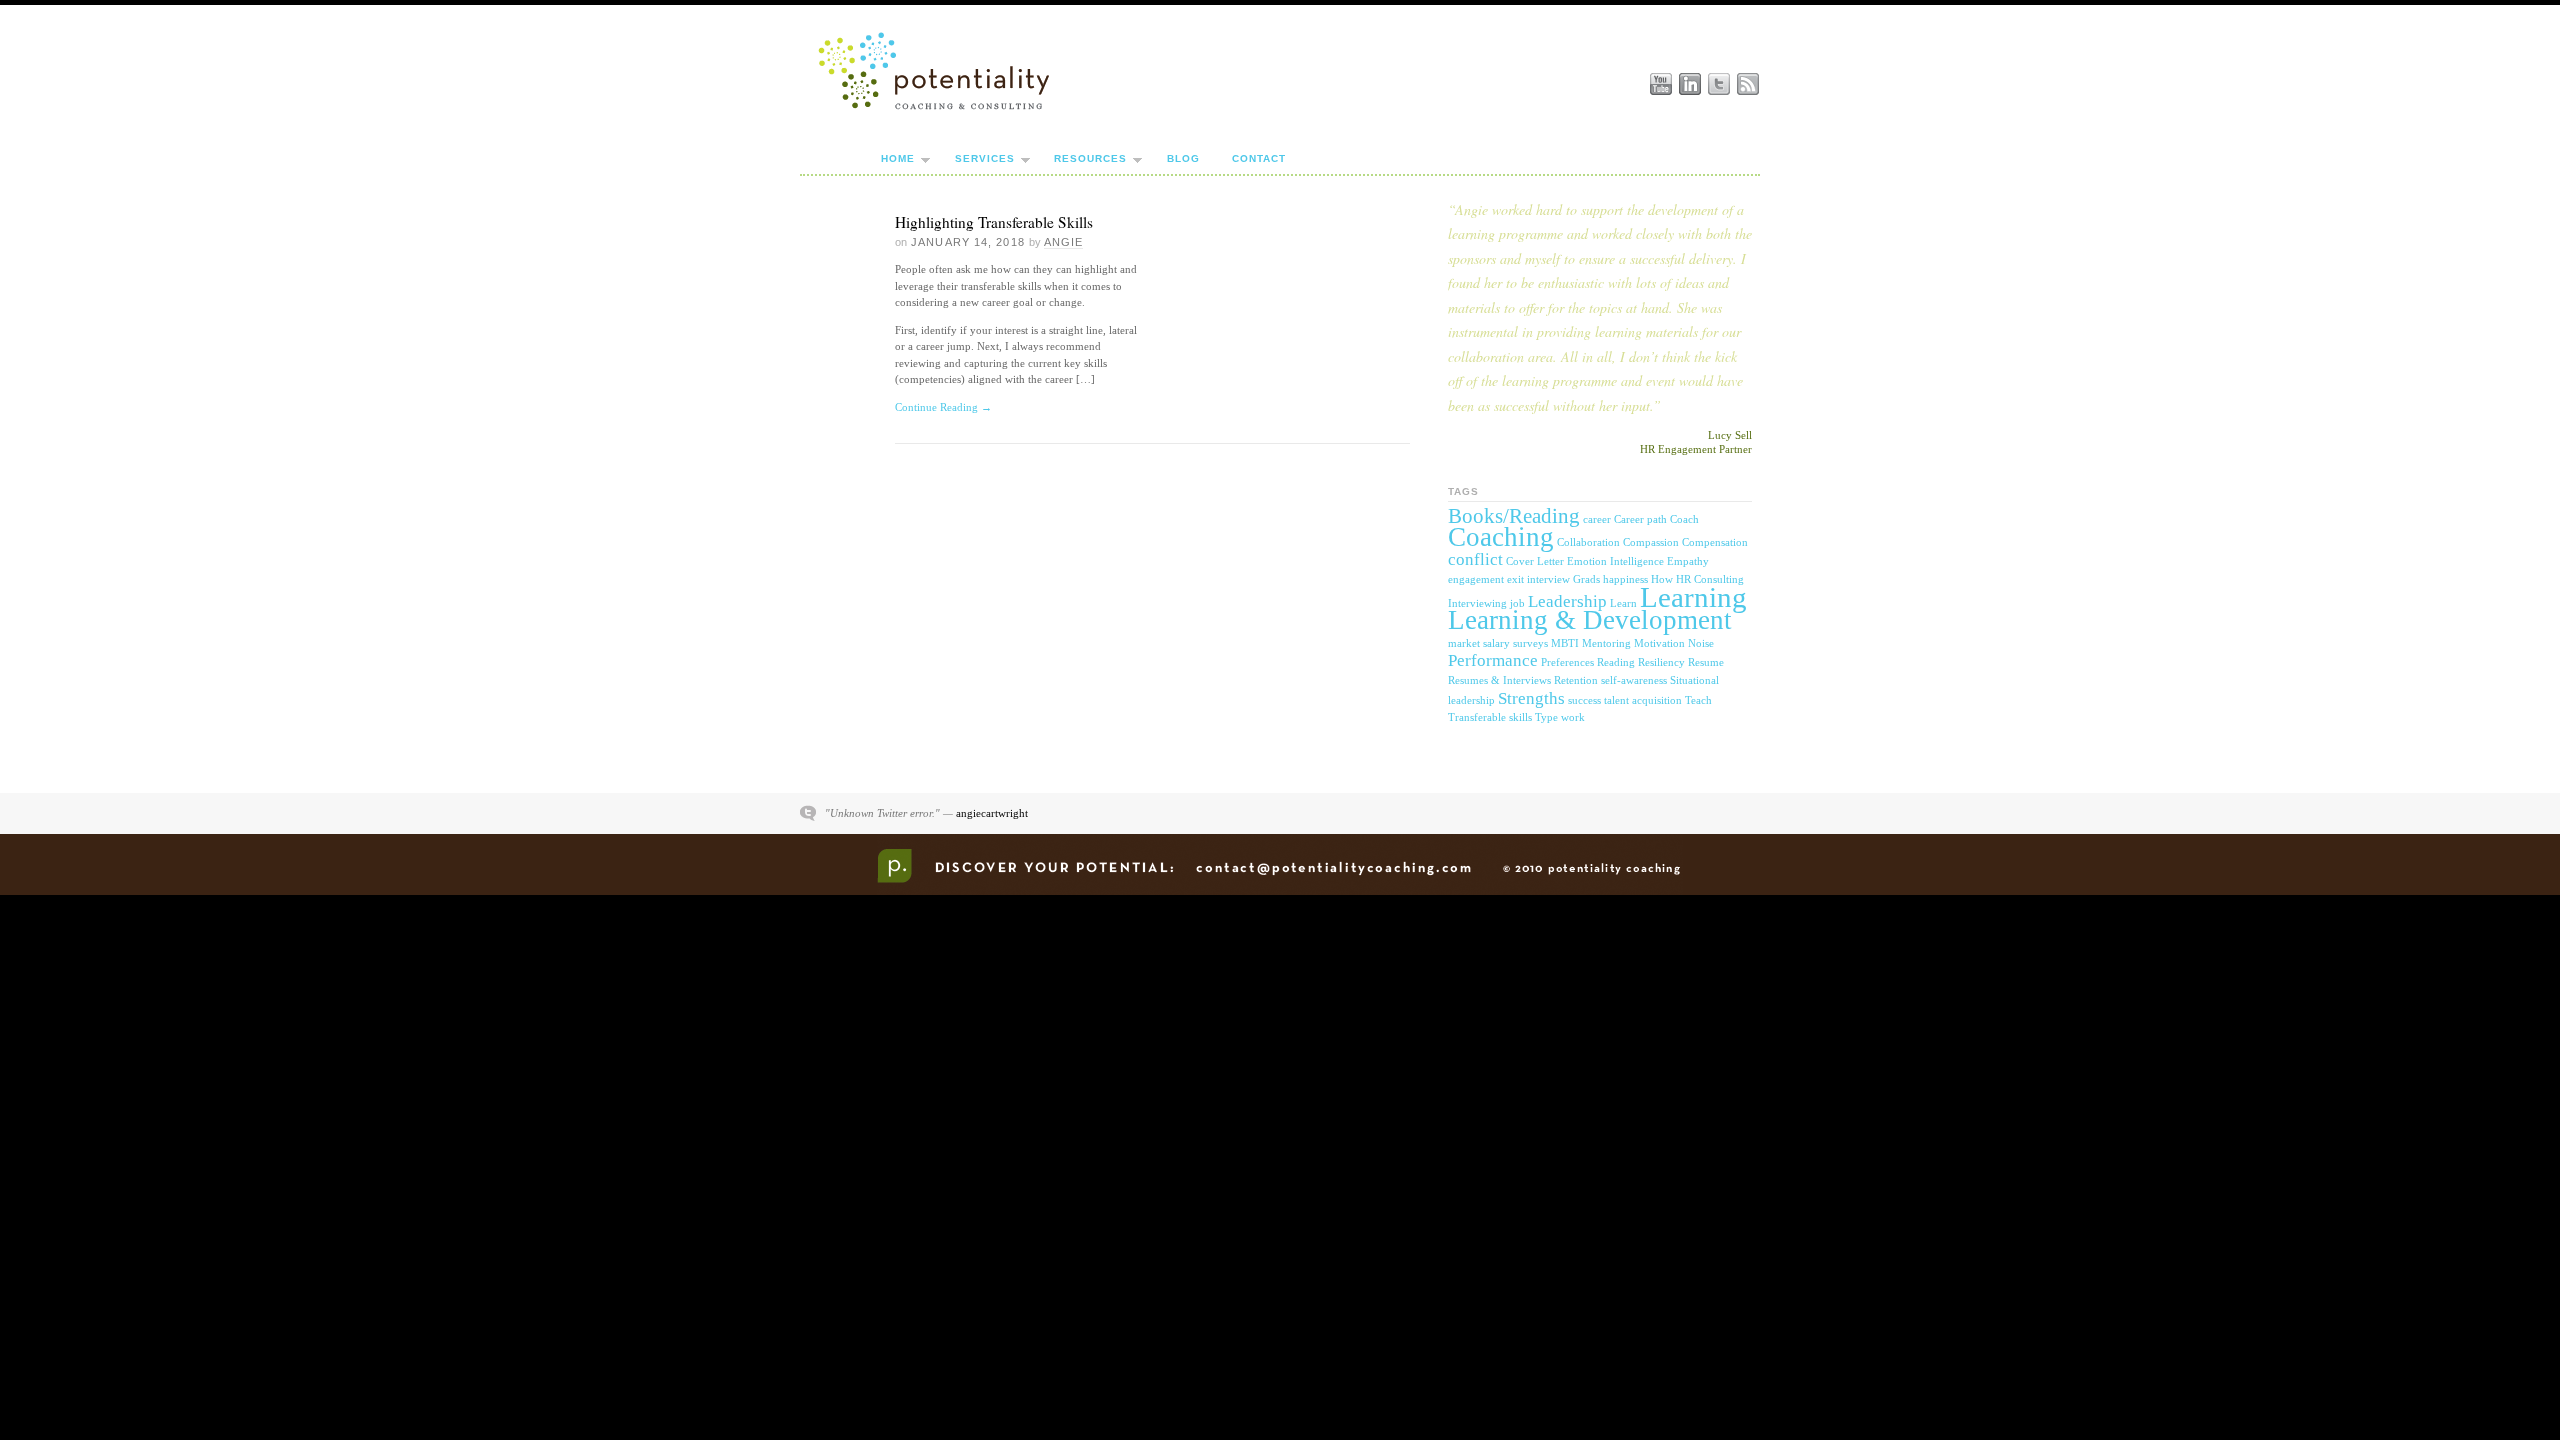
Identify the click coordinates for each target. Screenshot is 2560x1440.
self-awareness (1634, 680)
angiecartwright (992, 813)
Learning (1693, 597)
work (1573, 717)
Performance (1493, 660)
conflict (1475, 559)
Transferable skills (1490, 717)
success (1584, 700)
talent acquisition (1643, 700)
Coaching (1501, 537)
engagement (1476, 579)
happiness (1625, 579)
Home (898, 158)
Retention (1576, 680)
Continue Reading (943, 407)
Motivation (1659, 643)
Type (1546, 717)
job (1517, 603)
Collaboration (1588, 542)
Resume (1706, 662)
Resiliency (1661, 662)
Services (985, 158)
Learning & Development (1590, 620)
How (1662, 579)
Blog (1183, 158)
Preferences (1567, 662)
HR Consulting (1710, 579)
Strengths (1531, 698)
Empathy (1688, 561)
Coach (1684, 519)
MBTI (1565, 643)
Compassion (1651, 542)
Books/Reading (1514, 516)
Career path (1640, 519)
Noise (1701, 643)
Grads (1586, 579)
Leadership (1567, 601)
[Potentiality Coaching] (933, 108)
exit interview (1538, 579)
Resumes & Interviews (1499, 680)
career (1597, 519)
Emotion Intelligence (1615, 561)
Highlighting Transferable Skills (994, 222)
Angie (1064, 242)
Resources (1090, 158)
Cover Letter (1535, 561)
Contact (1259, 158)
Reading (1616, 662)
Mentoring (1606, 643)
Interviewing (1477, 603)
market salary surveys (1498, 643)
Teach (1698, 700)
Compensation (1715, 542)
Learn (1623, 603)
